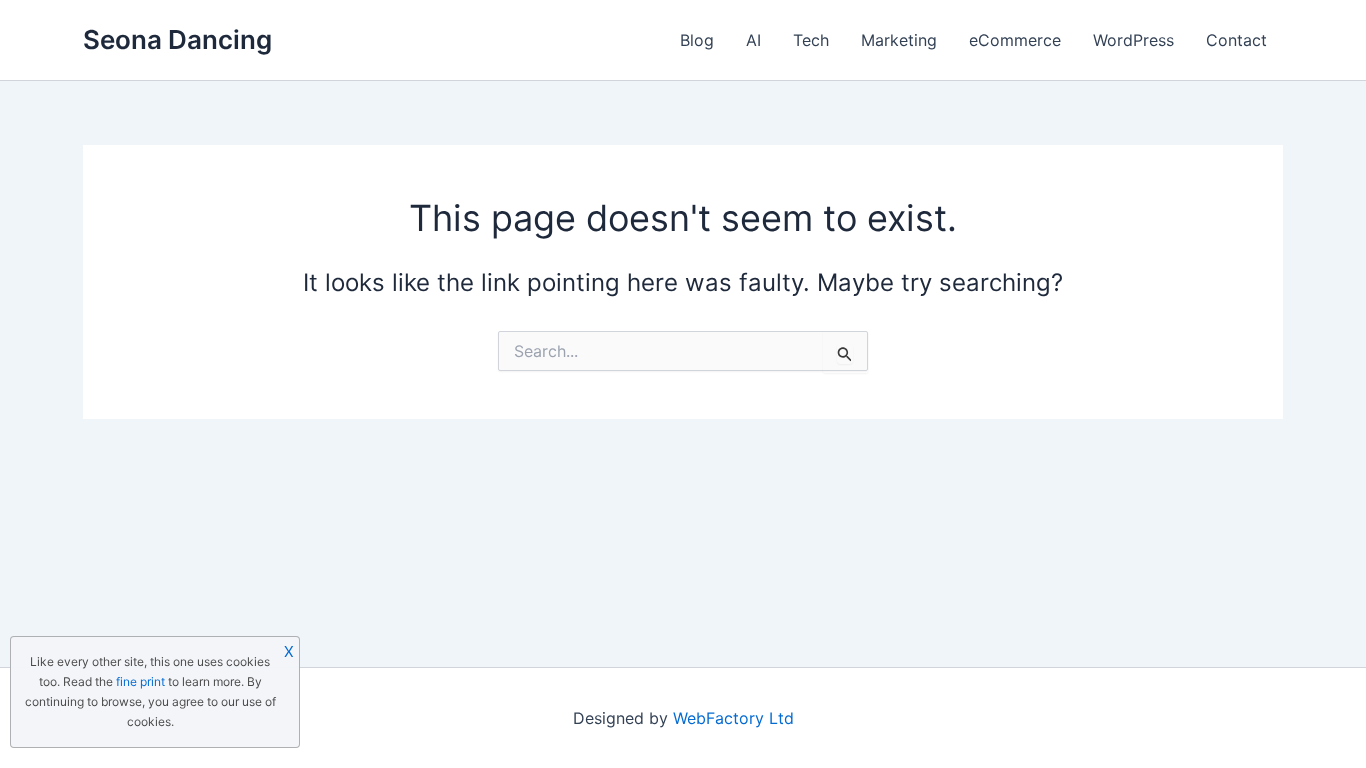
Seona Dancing (177, 39)
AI (753, 40)
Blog (697, 40)
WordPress (1133, 40)
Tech (811, 40)
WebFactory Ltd (733, 718)
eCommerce (1015, 40)
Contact (1236, 40)
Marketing (899, 40)
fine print (140, 681)
